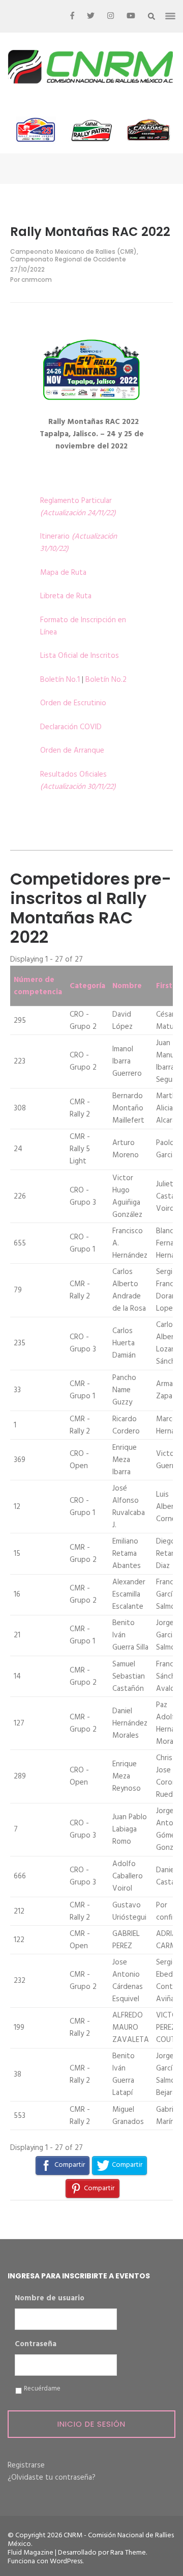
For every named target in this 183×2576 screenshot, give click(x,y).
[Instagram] (111, 16)
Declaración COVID (71, 727)
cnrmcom (37, 280)
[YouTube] (131, 16)
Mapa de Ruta (63, 573)
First (164, 986)
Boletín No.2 (106, 680)
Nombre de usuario (50, 2299)
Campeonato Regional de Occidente (68, 259)
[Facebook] (72, 16)
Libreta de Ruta (66, 596)
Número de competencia (38, 986)
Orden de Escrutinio (73, 703)
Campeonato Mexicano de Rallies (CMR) (73, 251)
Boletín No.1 (60, 680)
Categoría (87, 986)
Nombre (127, 986)
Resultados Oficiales (78, 781)
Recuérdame (42, 2389)
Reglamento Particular (78, 507)
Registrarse (26, 2465)
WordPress (66, 2561)
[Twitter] (91, 16)
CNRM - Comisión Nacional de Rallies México (91, 2540)
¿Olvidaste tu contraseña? (52, 2478)
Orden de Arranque (72, 751)
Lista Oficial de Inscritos (80, 656)
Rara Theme (128, 2553)
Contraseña (36, 2345)
